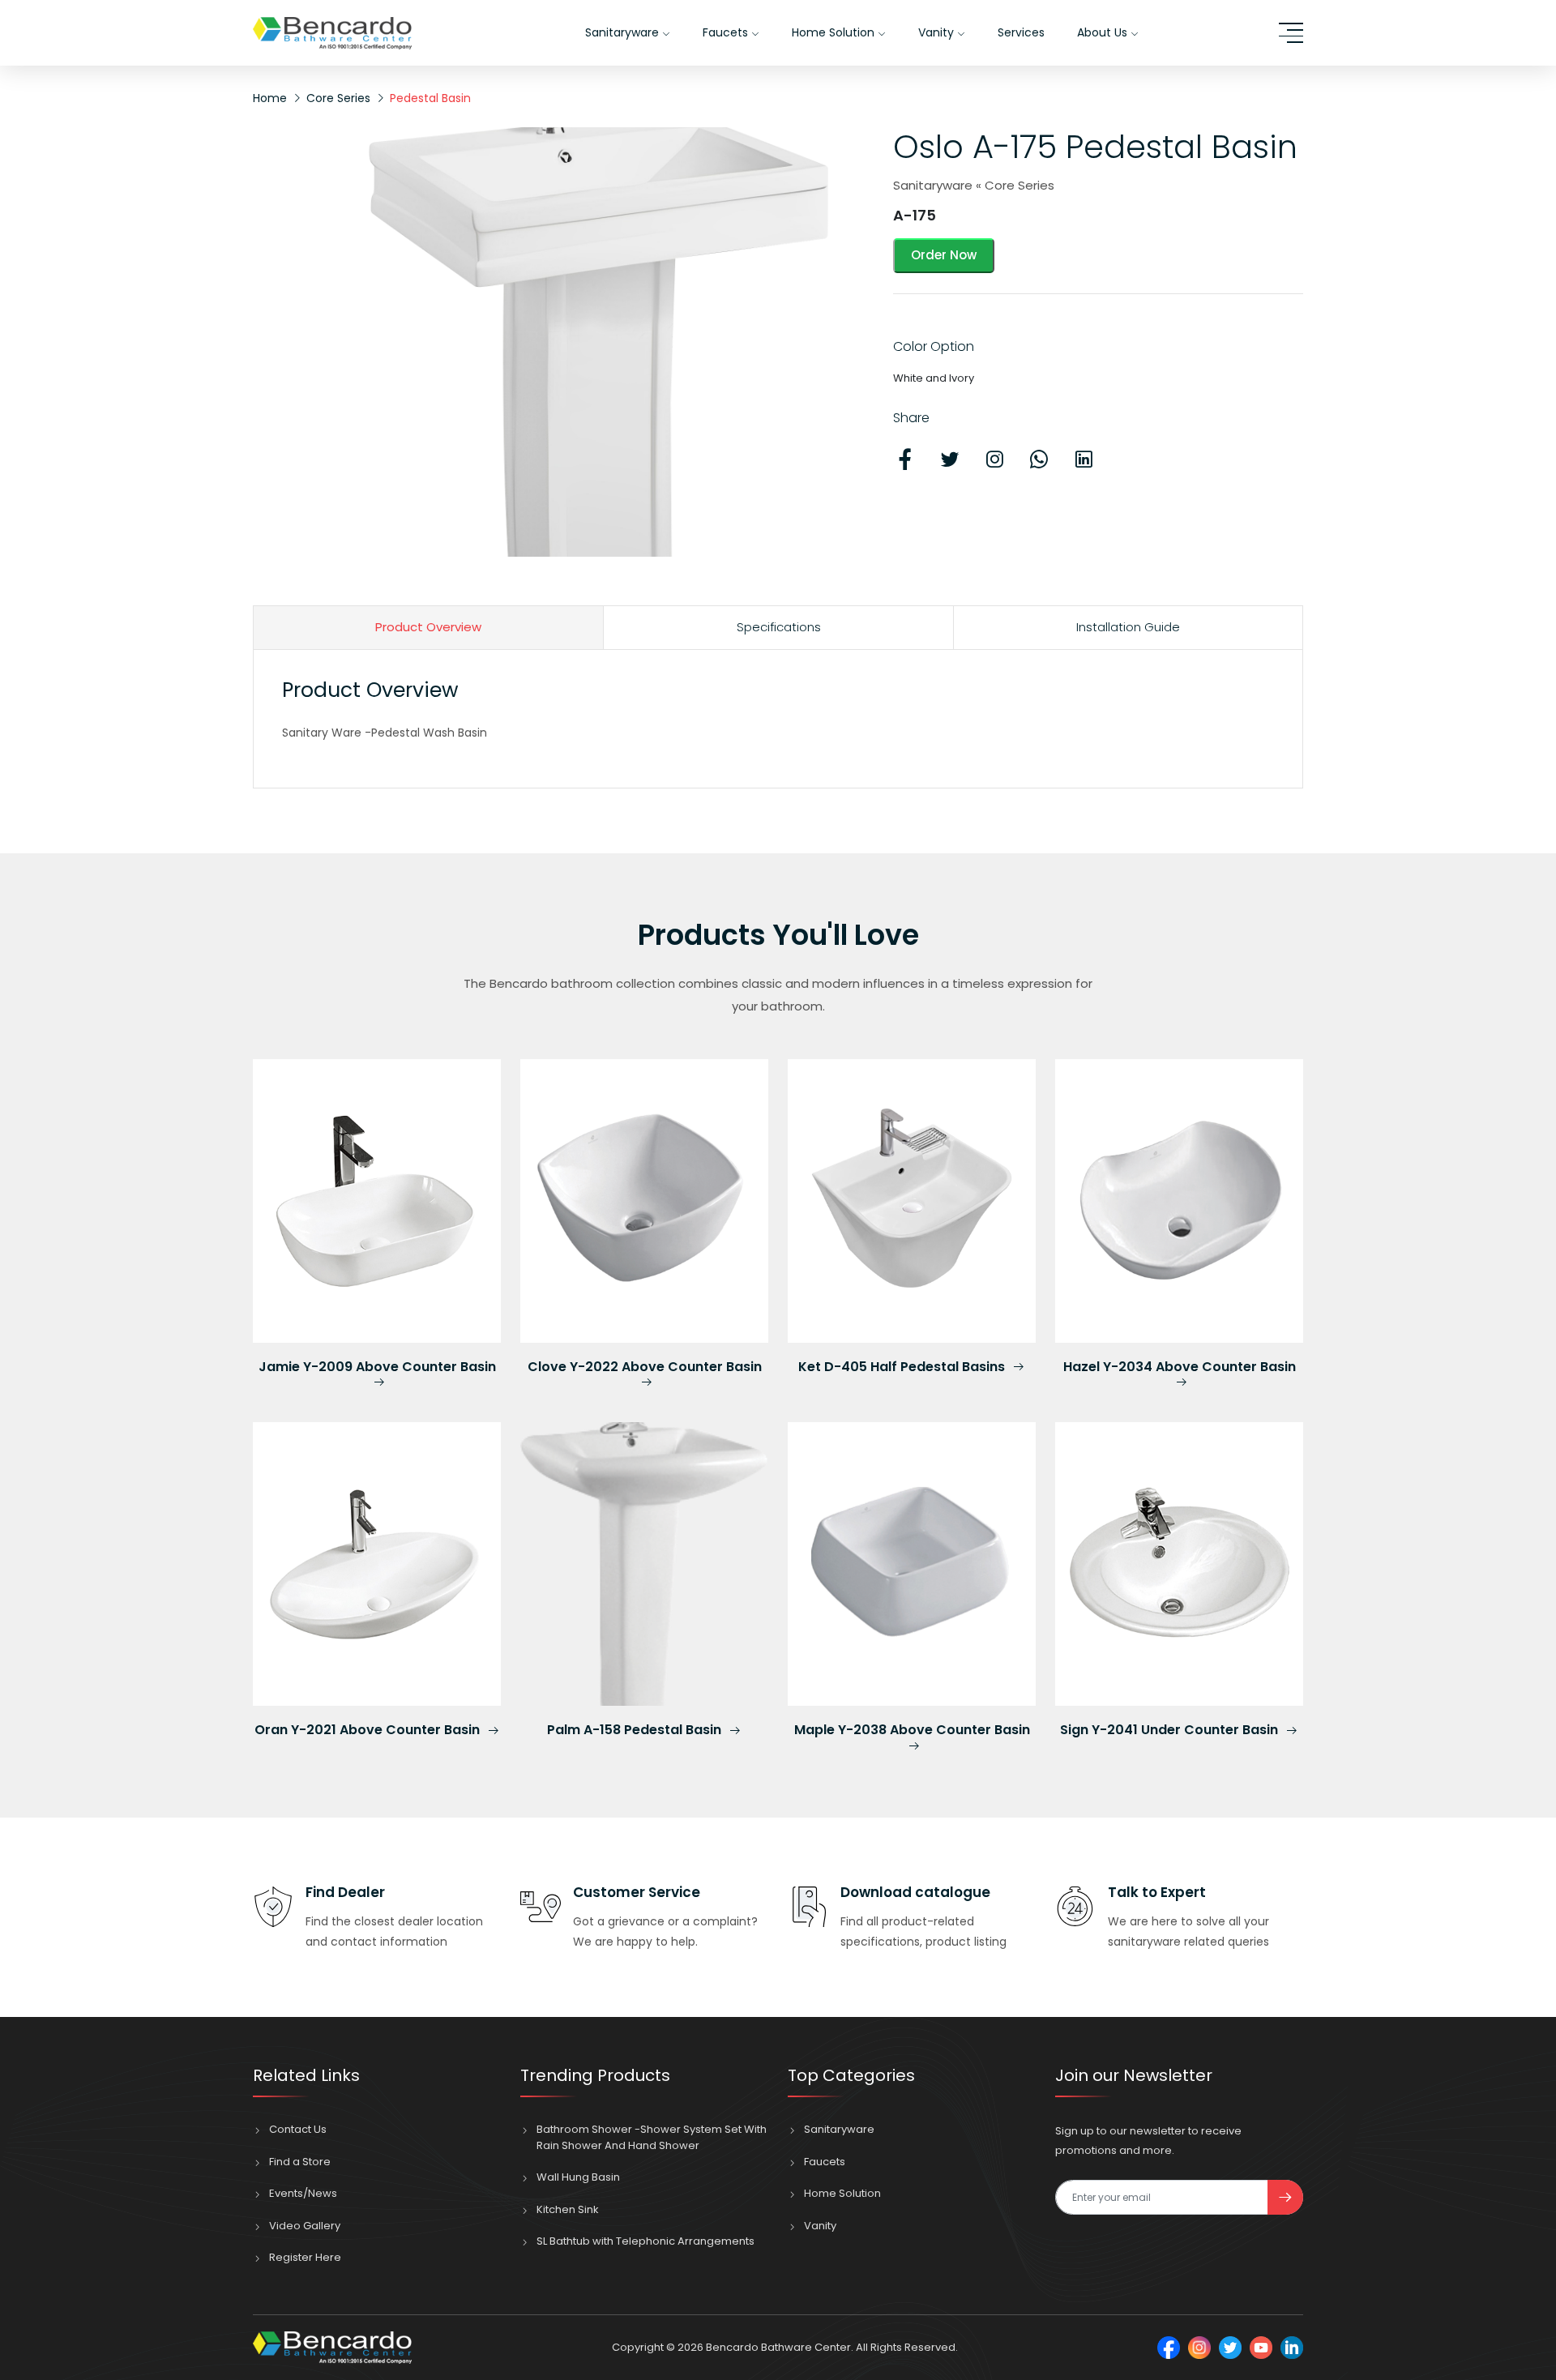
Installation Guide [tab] (1128, 627)
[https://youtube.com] (1261, 2348)
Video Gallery (305, 2226)
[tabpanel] (778, 711)
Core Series (338, 98)
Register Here (305, 2257)
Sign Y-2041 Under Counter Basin (1171, 1730)
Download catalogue (915, 1892)
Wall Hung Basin (578, 2177)
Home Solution (835, 32)
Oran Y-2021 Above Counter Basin (369, 1730)
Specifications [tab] (779, 627)
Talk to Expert (1157, 1892)
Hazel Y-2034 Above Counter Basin (1180, 1367)
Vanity (938, 32)
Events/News (303, 2193)
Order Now (944, 255)
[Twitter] (1230, 2348)
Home (270, 98)
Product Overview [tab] (428, 627)
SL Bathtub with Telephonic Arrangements (645, 2241)
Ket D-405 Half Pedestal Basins (903, 1367)
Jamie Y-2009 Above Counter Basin (377, 1367)
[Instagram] (1199, 2348)
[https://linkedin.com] (1292, 2348)
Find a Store (300, 2162)
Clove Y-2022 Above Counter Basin (645, 1367)
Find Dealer (345, 1892)
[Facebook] (1169, 2348)
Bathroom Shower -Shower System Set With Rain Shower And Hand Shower (652, 2137)
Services (1021, 32)
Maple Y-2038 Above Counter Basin (912, 1731)
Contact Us (298, 2129)
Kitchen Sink (568, 2209)
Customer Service (637, 1892)
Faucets (727, 32)
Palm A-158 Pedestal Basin (636, 1730)
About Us (1104, 32)
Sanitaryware (624, 32)
